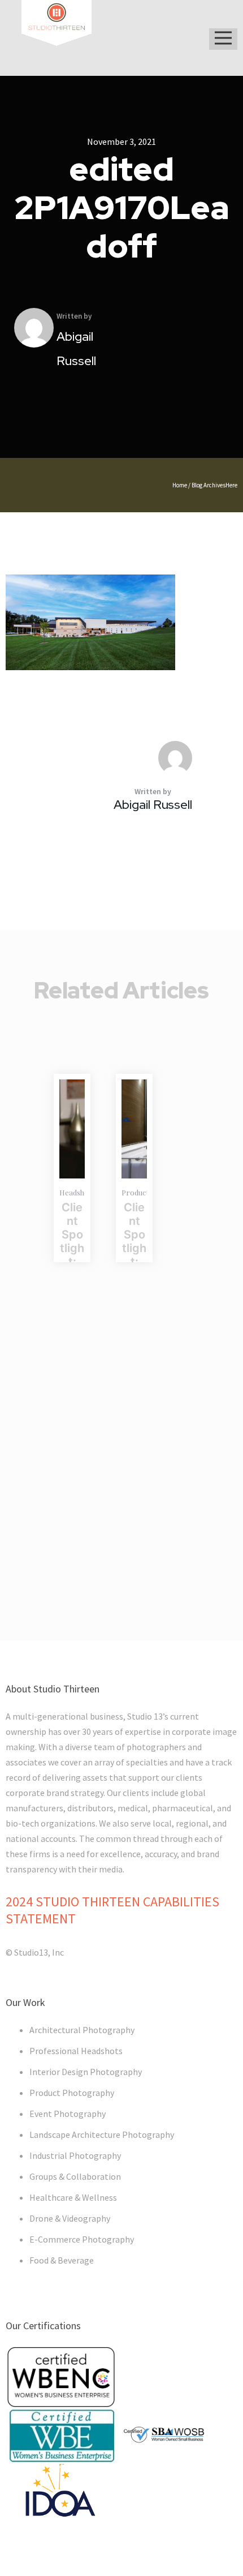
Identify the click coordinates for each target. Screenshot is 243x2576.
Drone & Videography (70, 2218)
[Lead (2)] (72, 1129)
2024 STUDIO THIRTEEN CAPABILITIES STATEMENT (112, 1910)
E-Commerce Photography (82, 2239)
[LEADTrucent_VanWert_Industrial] (134, 1129)
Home (180, 485)
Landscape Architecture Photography (102, 2134)
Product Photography (72, 2093)
